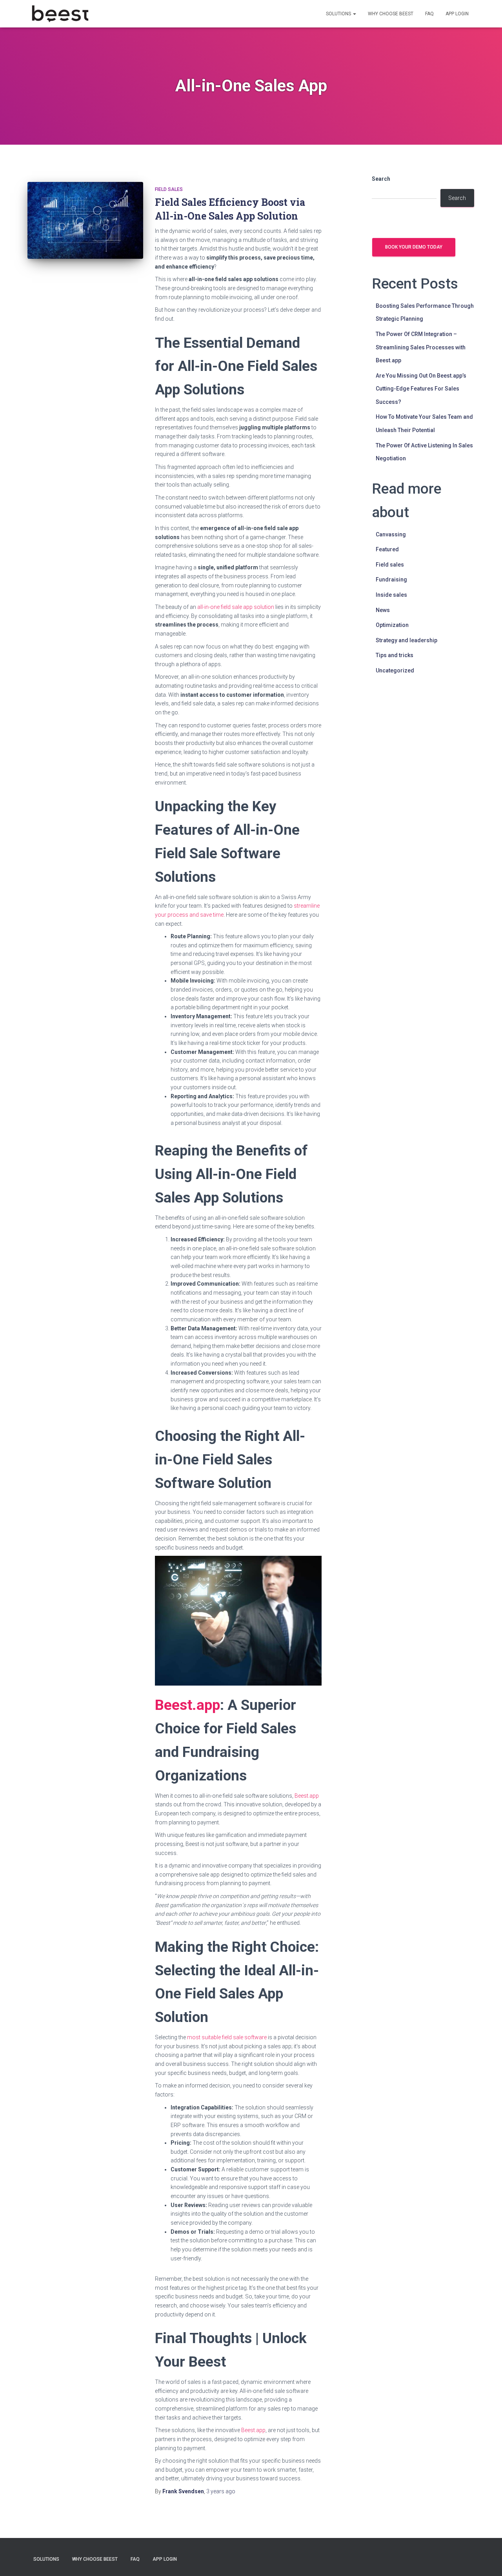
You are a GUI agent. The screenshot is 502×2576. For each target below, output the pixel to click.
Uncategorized (395, 670)
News (383, 610)
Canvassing (391, 534)
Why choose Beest (391, 14)
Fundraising (391, 580)
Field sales (169, 189)
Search (381, 179)
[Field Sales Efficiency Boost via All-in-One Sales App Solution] (85, 221)
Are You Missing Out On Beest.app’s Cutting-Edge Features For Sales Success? (421, 389)
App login (457, 14)
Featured (387, 549)
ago (221, 2491)
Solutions (339, 14)
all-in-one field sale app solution (236, 607)
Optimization (392, 625)
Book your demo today (414, 247)
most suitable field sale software (227, 2037)
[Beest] (60, 14)
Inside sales (391, 595)
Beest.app (307, 1796)
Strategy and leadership (407, 640)
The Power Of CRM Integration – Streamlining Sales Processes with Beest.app (421, 347)
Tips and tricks (395, 655)
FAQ (429, 14)
